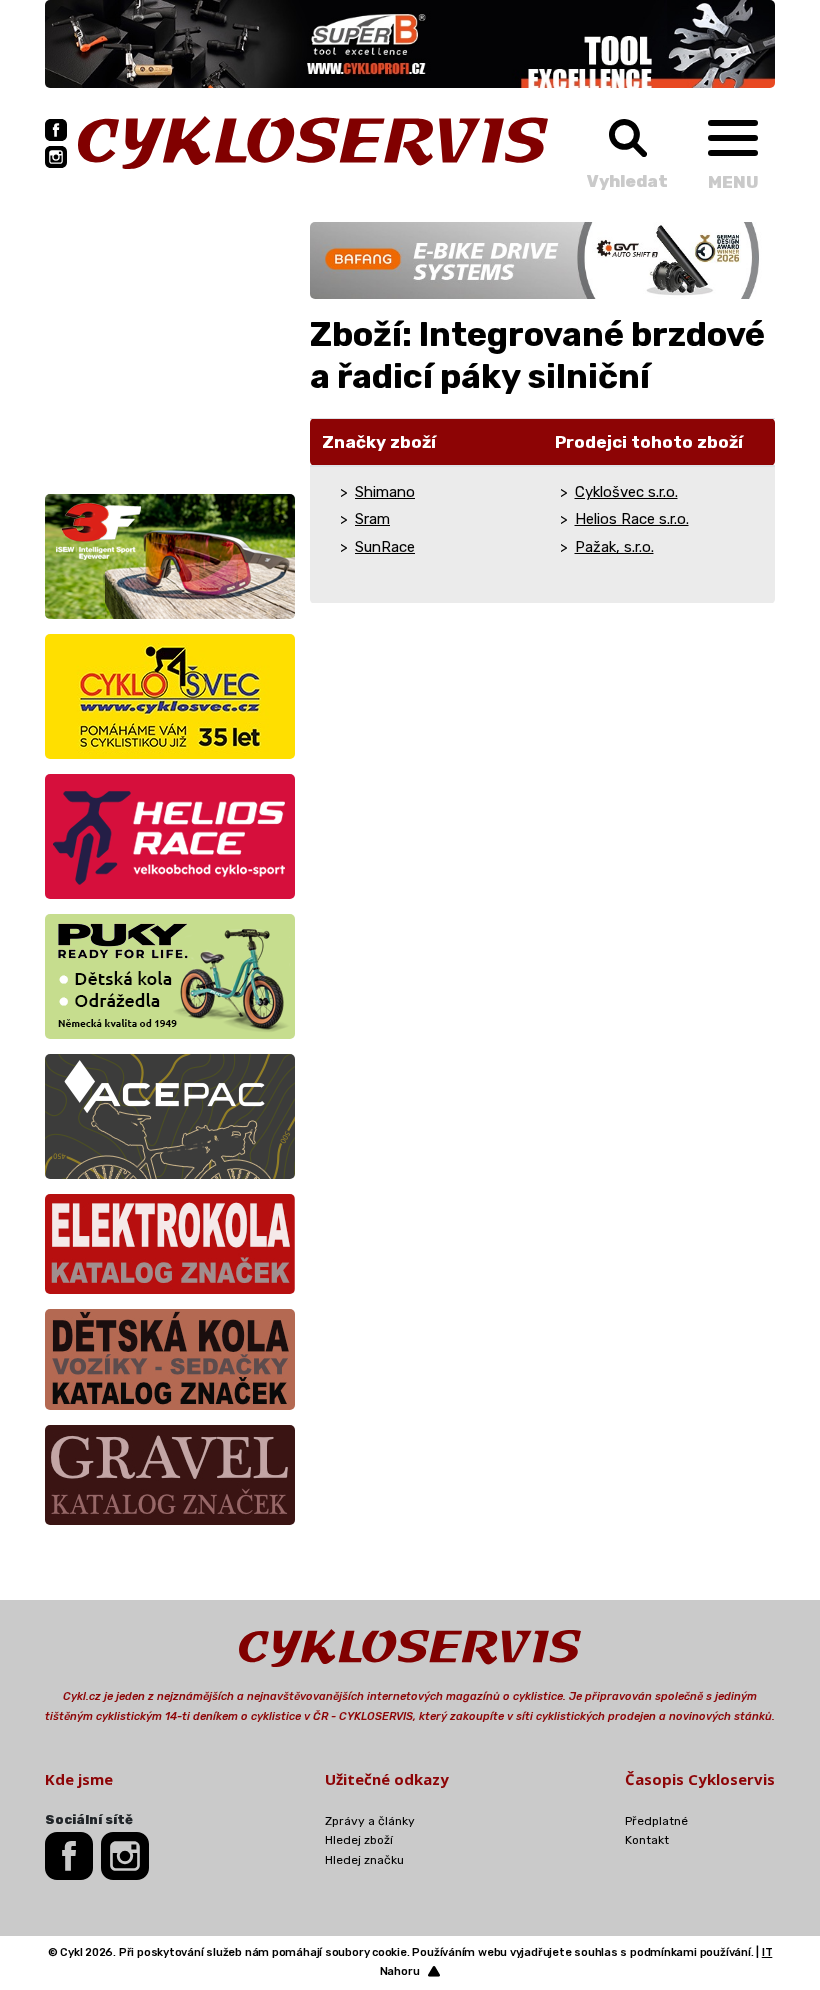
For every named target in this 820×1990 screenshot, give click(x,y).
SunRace (385, 547)
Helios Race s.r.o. (632, 519)
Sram (372, 519)
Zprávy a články (370, 1821)
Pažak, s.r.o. (614, 547)
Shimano (385, 492)
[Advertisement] (170, 347)
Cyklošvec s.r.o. (626, 492)
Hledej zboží (359, 1840)
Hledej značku (364, 1860)
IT (767, 1952)
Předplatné (656, 1821)
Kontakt (647, 1840)
